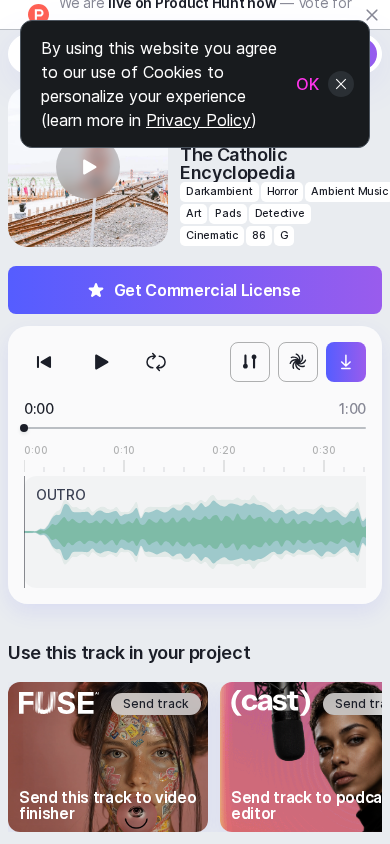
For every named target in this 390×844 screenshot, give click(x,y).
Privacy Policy (198, 120)
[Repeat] (156, 362)
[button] (88, 167)
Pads (227, 213)
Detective (280, 213)
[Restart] (44, 362)
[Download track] (346, 362)
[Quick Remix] (298, 362)
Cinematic (212, 235)
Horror (282, 191)
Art (193, 213)
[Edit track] (250, 362)
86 (259, 235)
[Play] (100, 362)
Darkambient (219, 191)
